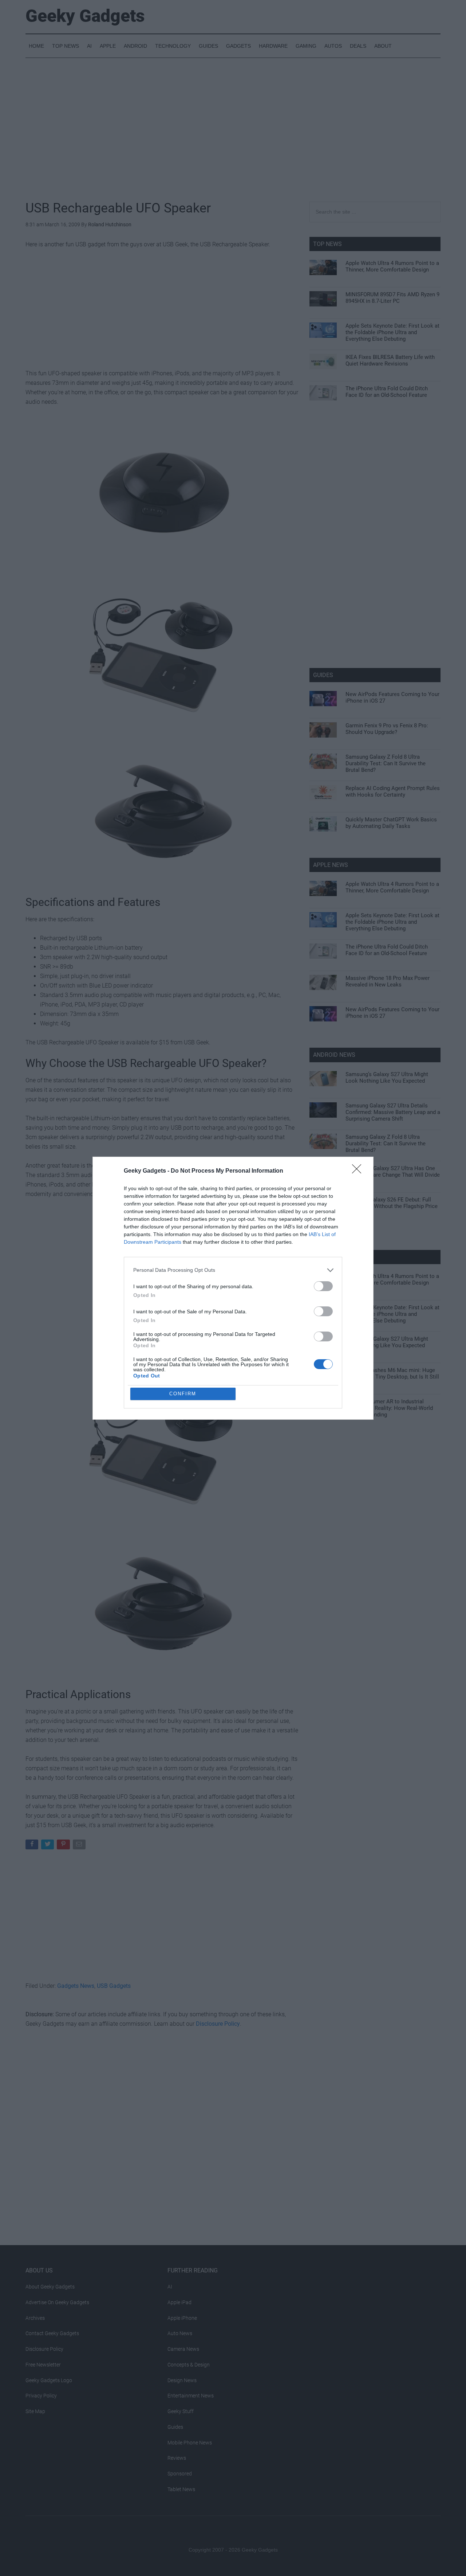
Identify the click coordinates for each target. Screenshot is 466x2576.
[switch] (323, 1286)
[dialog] (233, 1288)
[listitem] (233, 1270)
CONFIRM (183, 1394)
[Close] (359, 1171)
